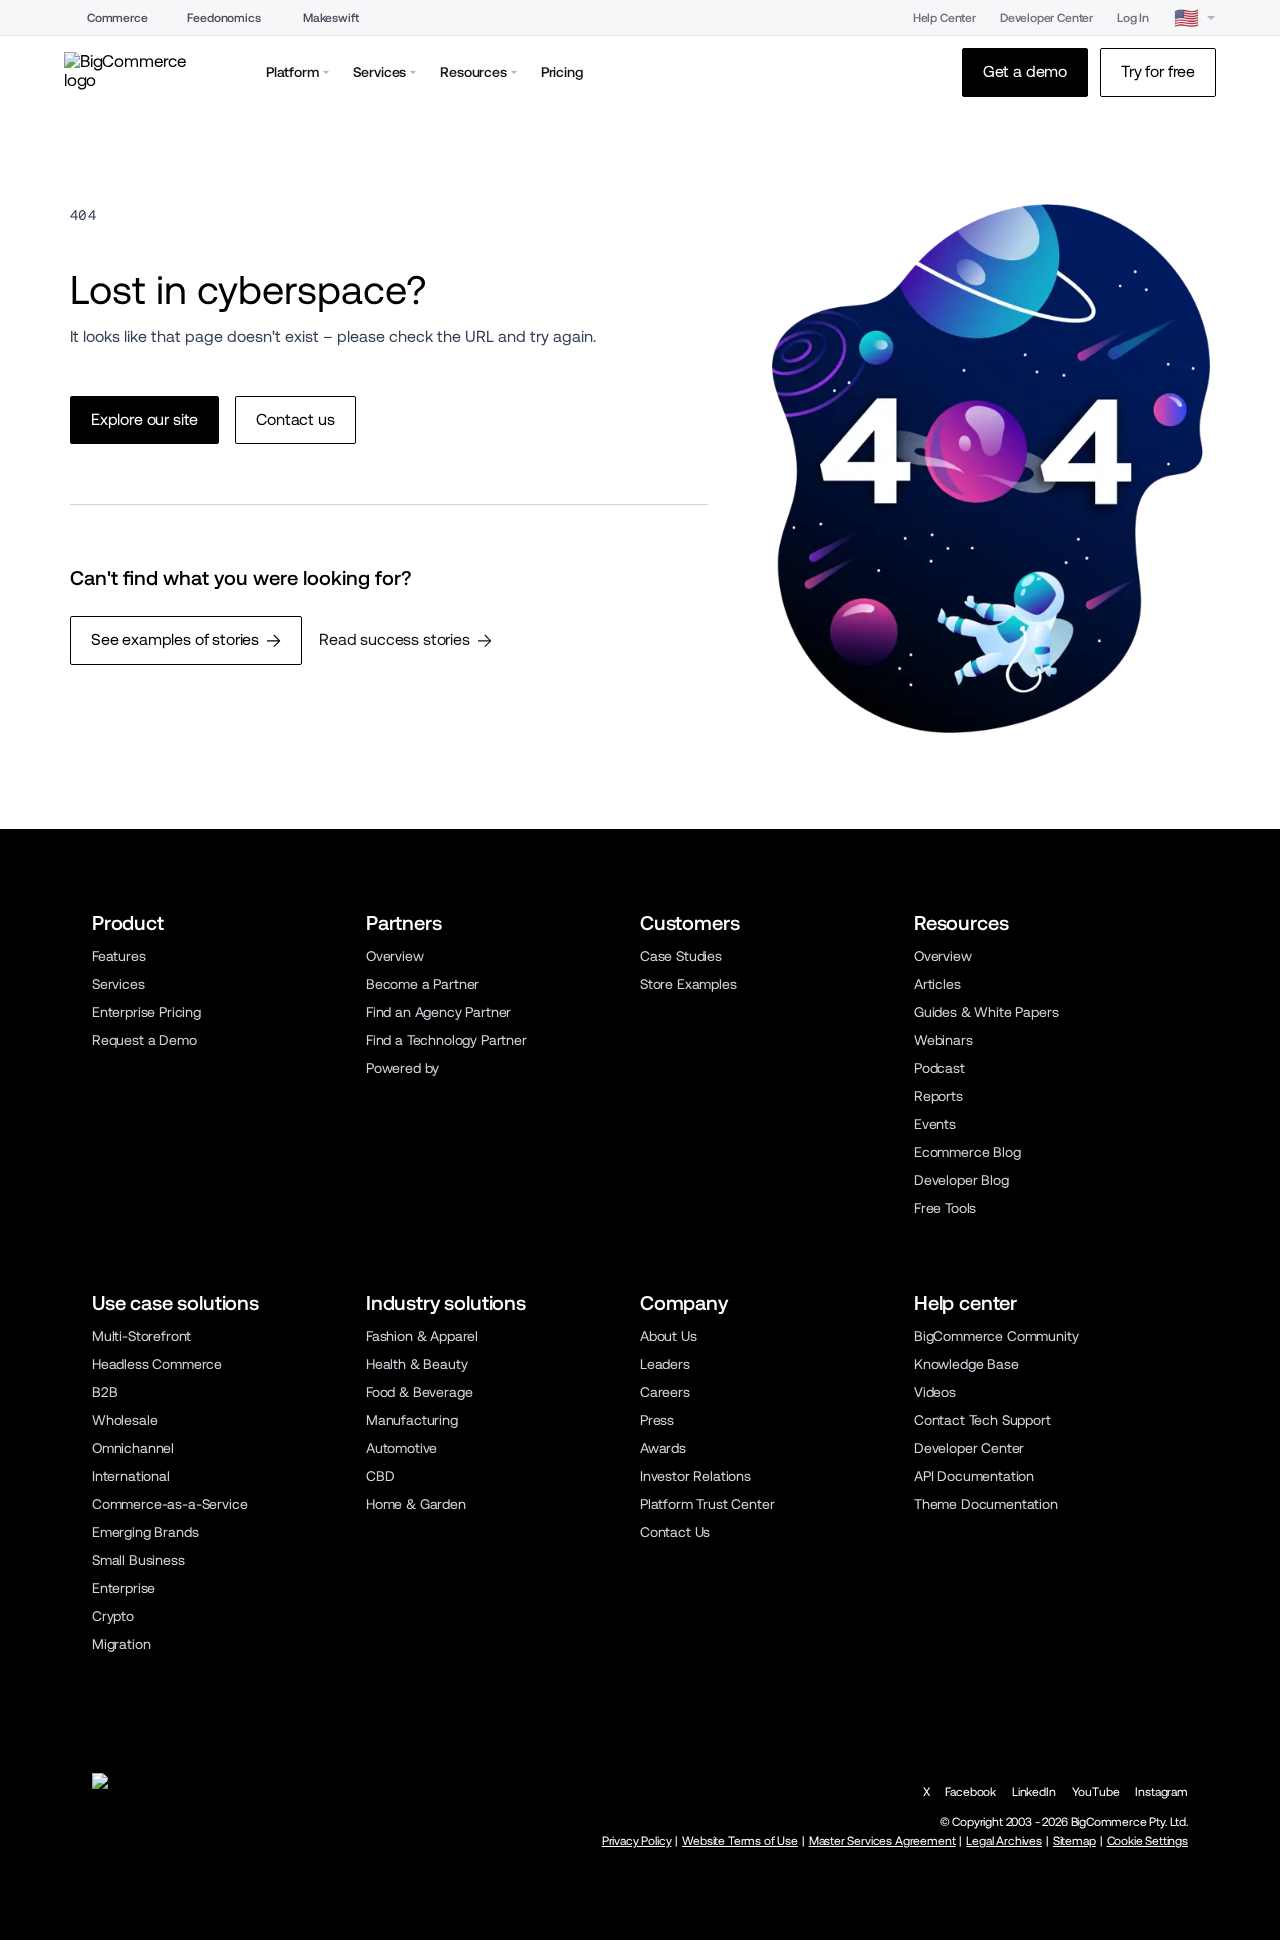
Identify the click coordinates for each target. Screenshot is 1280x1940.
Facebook (970, 1792)
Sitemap (1074, 1841)
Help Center (944, 18)
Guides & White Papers (986, 1012)
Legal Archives (1004, 1841)
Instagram (1161, 1792)
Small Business (138, 1560)
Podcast (939, 1068)
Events (935, 1124)
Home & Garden (416, 1504)
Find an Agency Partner (438, 1012)
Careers (665, 1392)
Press (657, 1420)
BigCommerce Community (996, 1336)
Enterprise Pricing (146, 1012)
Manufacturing (412, 1420)
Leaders (665, 1364)
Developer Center (1046, 18)
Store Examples (688, 984)
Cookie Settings (1147, 1841)
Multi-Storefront (141, 1336)
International (131, 1476)
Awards (663, 1448)
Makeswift (331, 18)
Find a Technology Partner (446, 1040)
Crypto (113, 1616)
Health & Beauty (416, 1364)
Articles (937, 984)
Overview (395, 956)
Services (118, 984)
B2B (105, 1392)
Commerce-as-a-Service (169, 1504)
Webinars (943, 1040)
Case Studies (681, 956)
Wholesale (125, 1420)
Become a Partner (422, 984)
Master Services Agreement (882, 1841)
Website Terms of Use (740, 1841)
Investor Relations (695, 1476)
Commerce (117, 18)
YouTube (1096, 1792)
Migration (121, 1644)
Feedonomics (223, 18)
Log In (1133, 18)
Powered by (402, 1068)
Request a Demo (144, 1040)
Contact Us (675, 1532)
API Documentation (974, 1476)
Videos (935, 1392)
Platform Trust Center (707, 1504)
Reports (938, 1096)
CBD (380, 1476)
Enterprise (123, 1588)
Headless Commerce (157, 1364)
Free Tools (945, 1208)
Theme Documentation (986, 1504)
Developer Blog (961, 1180)
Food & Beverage (419, 1392)
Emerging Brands (145, 1532)
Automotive (401, 1448)
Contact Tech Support (982, 1420)
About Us (668, 1336)
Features (119, 956)
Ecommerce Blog (967, 1152)
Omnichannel (133, 1448)
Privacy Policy (637, 1841)
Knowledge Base (966, 1364)
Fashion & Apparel (422, 1336)
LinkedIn (1034, 1792)
